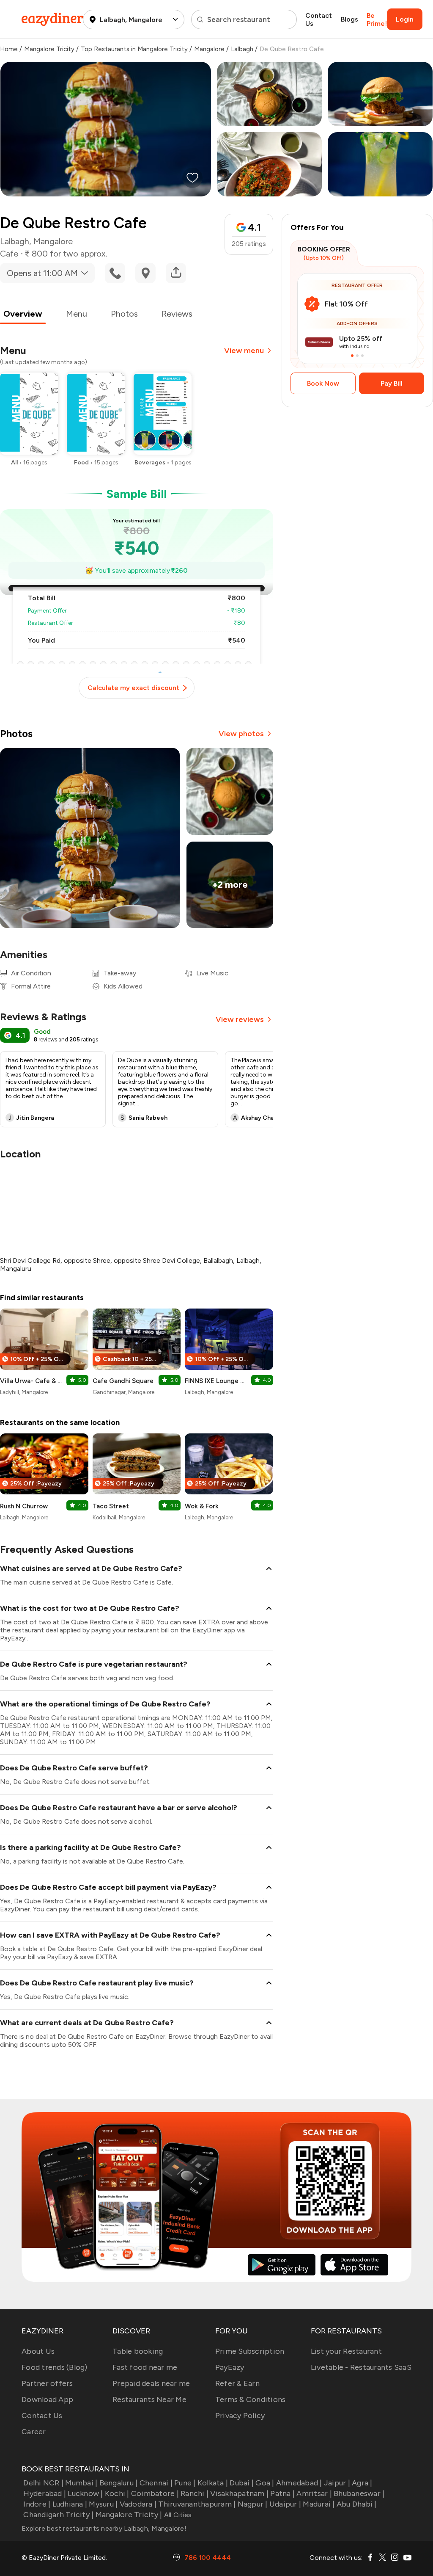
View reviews (240, 1019)
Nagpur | (252, 2504)
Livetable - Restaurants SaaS (361, 2367)
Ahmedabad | (299, 2483)
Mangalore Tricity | (129, 2515)
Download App (47, 2399)
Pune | (185, 2483)
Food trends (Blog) (55, 2367)
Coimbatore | (155, 2493)
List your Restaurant (346, 2351)
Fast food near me (145, 2367)
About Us (38, 2351)
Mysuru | (103, 2504)
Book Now (323, 383)
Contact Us (319, 19)
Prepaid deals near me (151, 2383)
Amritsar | (314, 2493)
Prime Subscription (250, 2351)
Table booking (138, 2351)
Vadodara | (138, 2504)
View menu (244, 351)
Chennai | (156, 2483)
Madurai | (319, 2504)
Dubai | (242, 2483)
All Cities (177, 2515)
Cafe (9, 254)
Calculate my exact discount (133, 688)
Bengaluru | (118, 2483)
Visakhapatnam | (239, 2493)
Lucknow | (85, 2493)
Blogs (349, 19)
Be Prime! (377, 19)
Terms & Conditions (251, 2399)
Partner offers (47, 2383)
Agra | (362, 2483)
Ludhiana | (70, 2504)
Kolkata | (213, 2483)
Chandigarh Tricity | (58, 2515)
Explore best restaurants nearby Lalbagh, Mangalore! (104, 2528)
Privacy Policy (240, 2416)
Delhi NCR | (43, 2483)
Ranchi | (195, 2493)
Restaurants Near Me (149, 2399)
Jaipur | (337, 2483)
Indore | (37, 2504)
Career (34, 2432)
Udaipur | (285, 2504)
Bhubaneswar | (359, 2493)
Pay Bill (392, 383)
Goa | (265, 2483)
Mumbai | (81, 2483)
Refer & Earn (237, 2383)
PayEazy (230, 2367)
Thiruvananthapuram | (197, 2504)
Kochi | (117, 2493)
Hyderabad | (45, 2493)
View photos (241, 734)
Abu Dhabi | (357, 2504)
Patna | (282, 2493)
